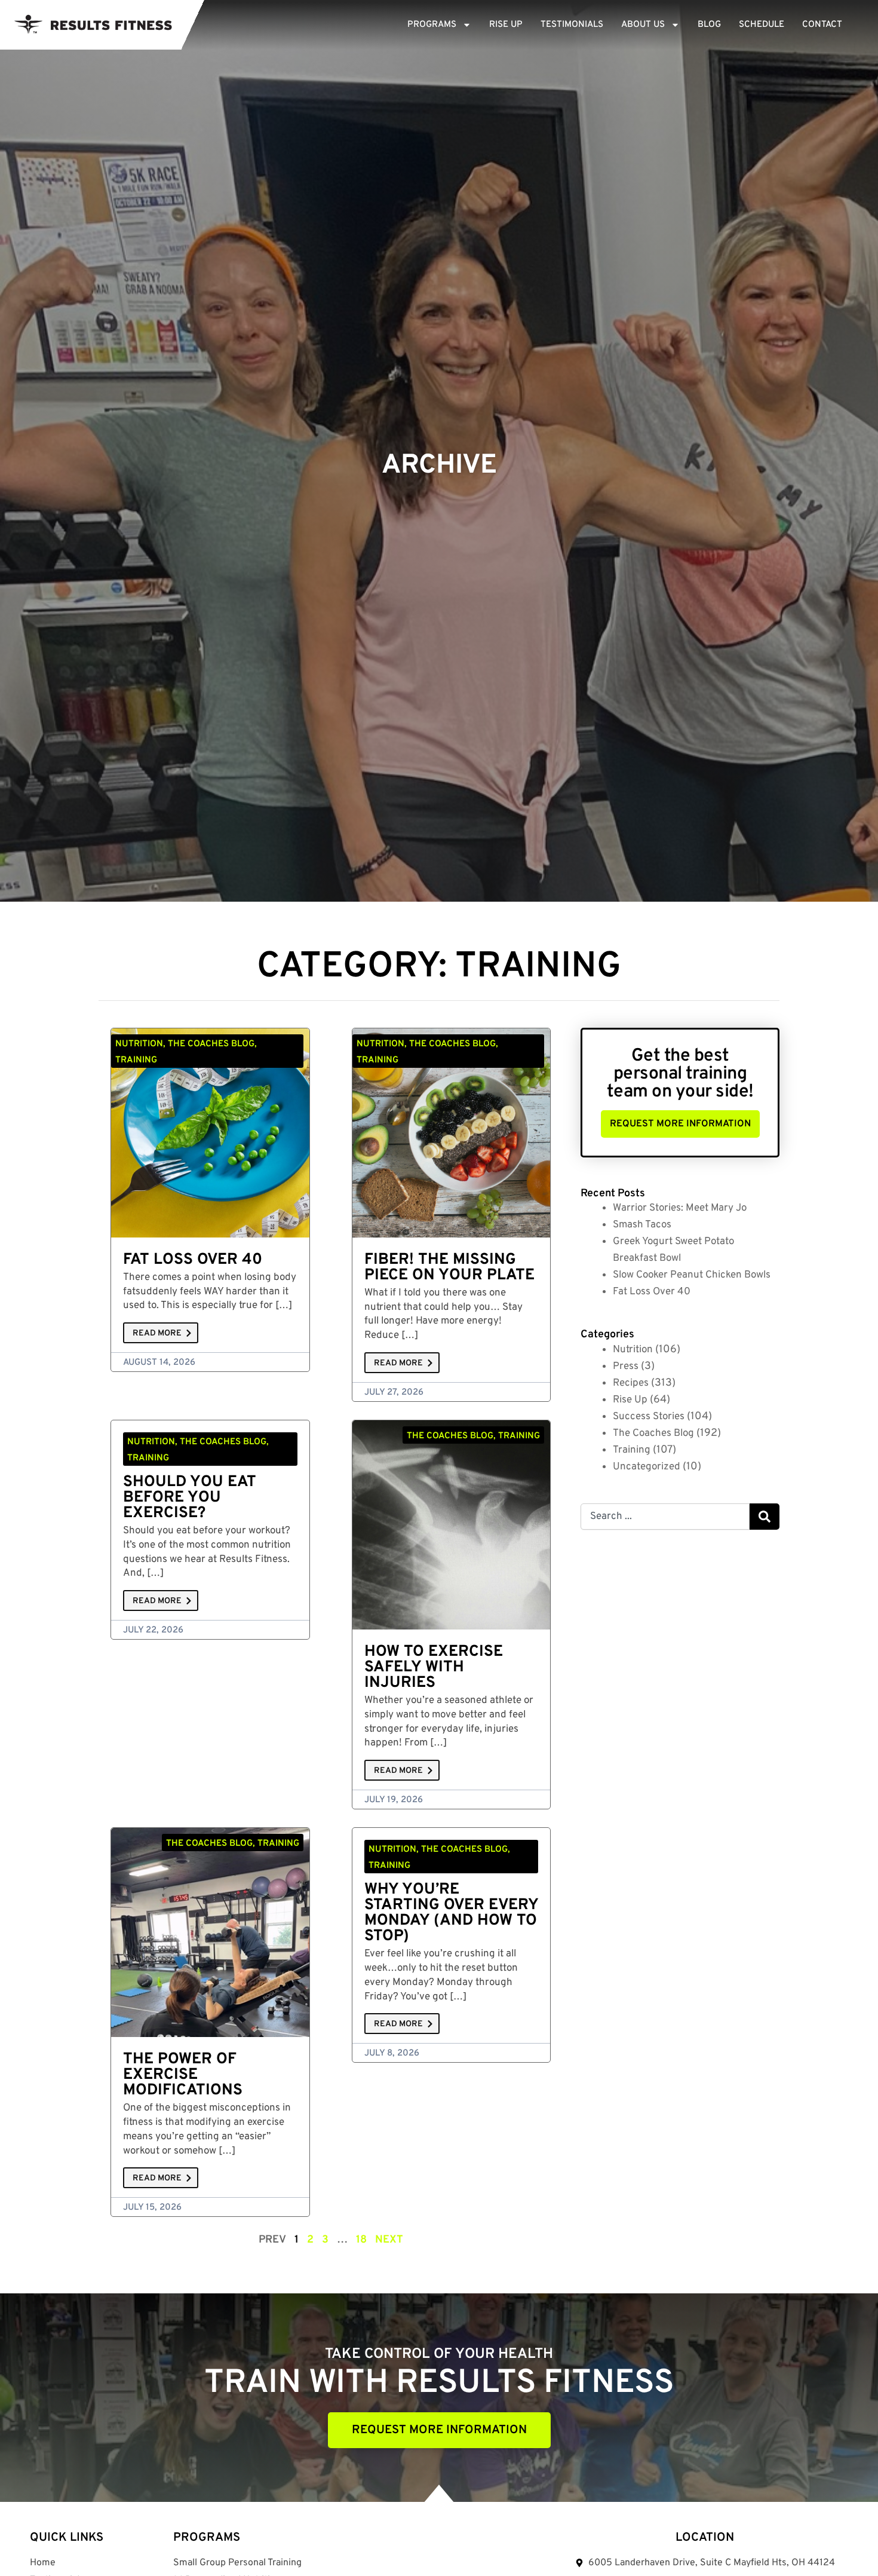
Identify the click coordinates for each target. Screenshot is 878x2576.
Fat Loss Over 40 (193, 1260)
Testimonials (572, 25)
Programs (432, 25)
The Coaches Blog (653, 1434)
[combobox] (665, 1517)
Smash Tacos (642, 1225)
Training (632, 1450)
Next (389, 2240)
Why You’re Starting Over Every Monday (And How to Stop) (451, 1913)
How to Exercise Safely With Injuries (434, 1667)
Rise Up (506, 25)
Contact (822, 25)
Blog (709, 25)
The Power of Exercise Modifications (183, 2075)
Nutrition (633, 1350)
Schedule (762, 25)
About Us (643, 25)
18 (361, 2240)
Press (626, 1367)
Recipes (631, 1383)
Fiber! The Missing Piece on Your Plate (449, 1268)
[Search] (765, 1517)
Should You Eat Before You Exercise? (190, 1498)
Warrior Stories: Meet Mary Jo (680, 1208)
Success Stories (649, 1417)
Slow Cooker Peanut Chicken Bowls (692, 1275)
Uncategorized (647, 1467)
